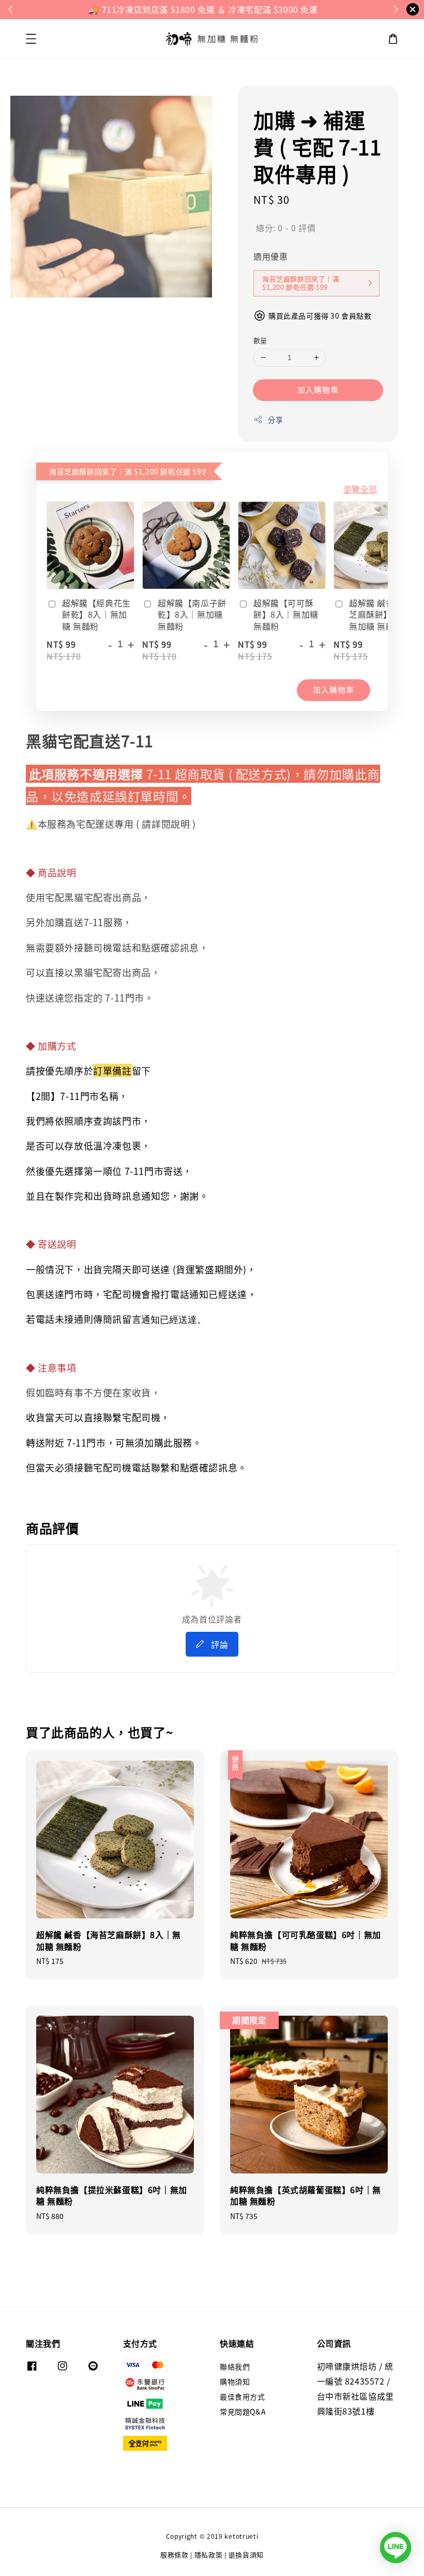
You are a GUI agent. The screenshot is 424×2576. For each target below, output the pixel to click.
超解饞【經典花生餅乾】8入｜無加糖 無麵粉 (96, 614)
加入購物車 (318, 389)
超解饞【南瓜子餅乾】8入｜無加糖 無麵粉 (192, 614)
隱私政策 (209, 2555)
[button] (31, 39)
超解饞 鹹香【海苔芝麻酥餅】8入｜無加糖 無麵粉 (384, 614)
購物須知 (235, 2381)
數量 (260, 340)
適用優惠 (270, 256)
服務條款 (175, 2555)
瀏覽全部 (360, 489)
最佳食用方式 (243, 2396)
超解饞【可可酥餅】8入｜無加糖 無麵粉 (286, 614)
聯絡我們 (235, 2367)
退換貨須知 (246, 2555)
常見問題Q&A (243, 2411)
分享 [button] (275, 420)
